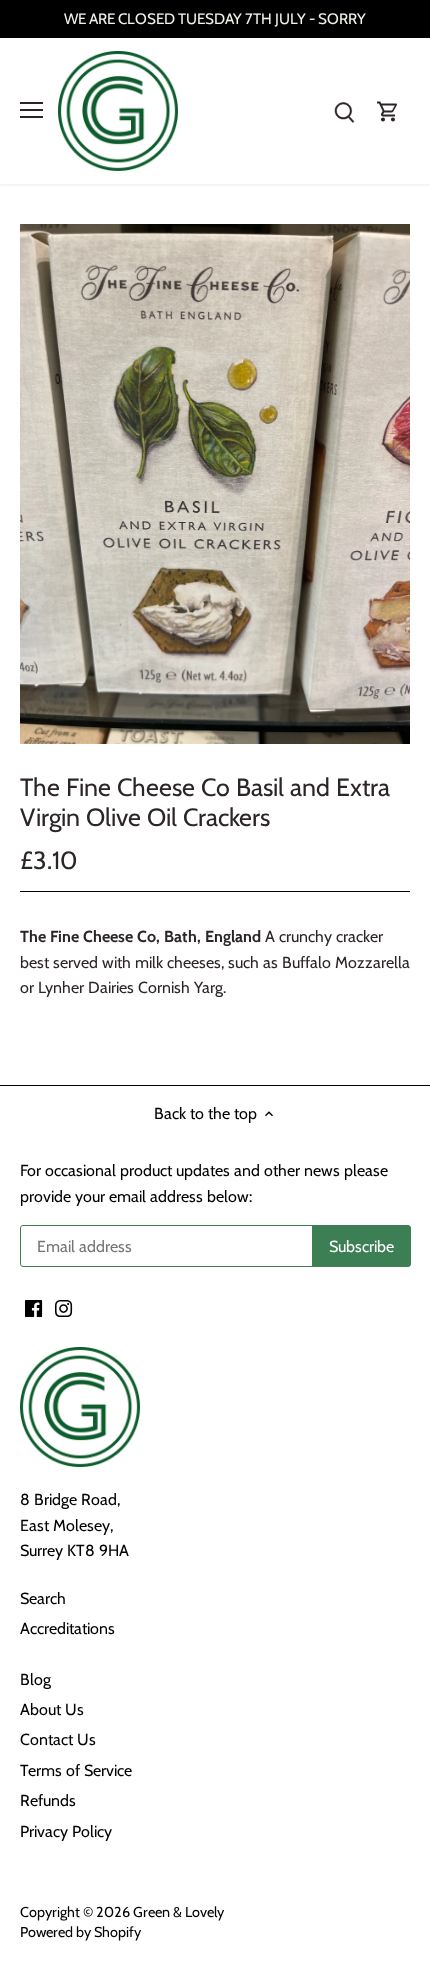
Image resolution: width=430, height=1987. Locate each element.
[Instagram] (63, 1308)
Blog (35, 1679)
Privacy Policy (66, 1831)
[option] (215, 484)
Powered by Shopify (80, 1932)
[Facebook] (33, 1308)
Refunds (48, 1800)
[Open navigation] (31, 110)
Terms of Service (76, 1770)
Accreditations (67, 1628)
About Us (52, 1709)
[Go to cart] (388, 110)
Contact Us (58, 1739)
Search (43, 1598)
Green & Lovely (178, 1912)
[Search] (344, 110)
